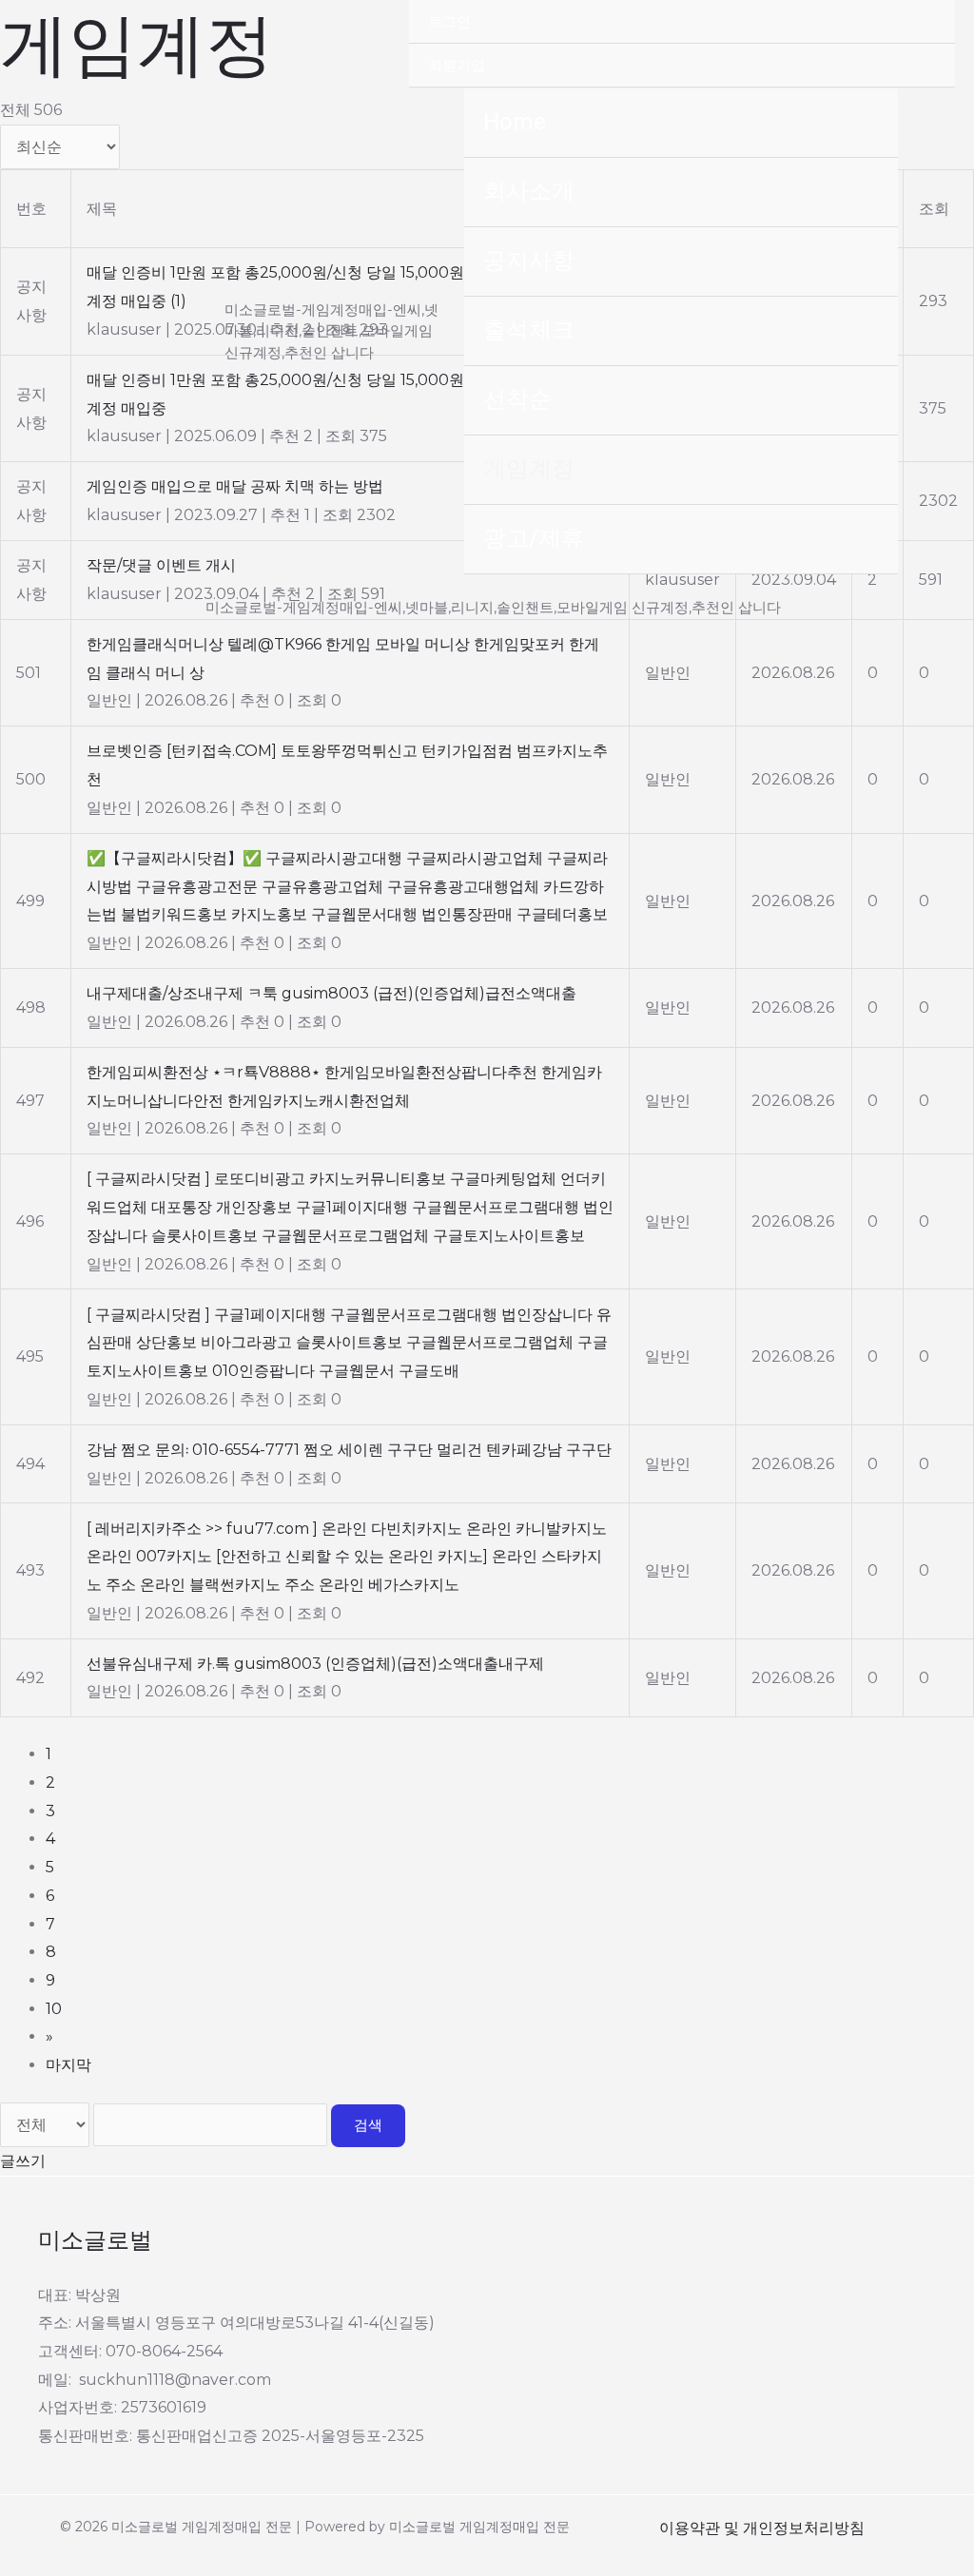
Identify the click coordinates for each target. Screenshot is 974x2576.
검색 (368, 2125)
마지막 (68, 2065)
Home (515, 122)
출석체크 (529, 330)
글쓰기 (23, 2161)
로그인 (449, 21)
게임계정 (529, 469)
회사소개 (529, 192)
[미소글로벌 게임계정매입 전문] (133, 332)
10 (54, 2009)
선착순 (517, 400)
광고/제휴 (534, 539)
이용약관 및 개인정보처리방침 (762, 2528)
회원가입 (457, 65)
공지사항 (529, 261)
